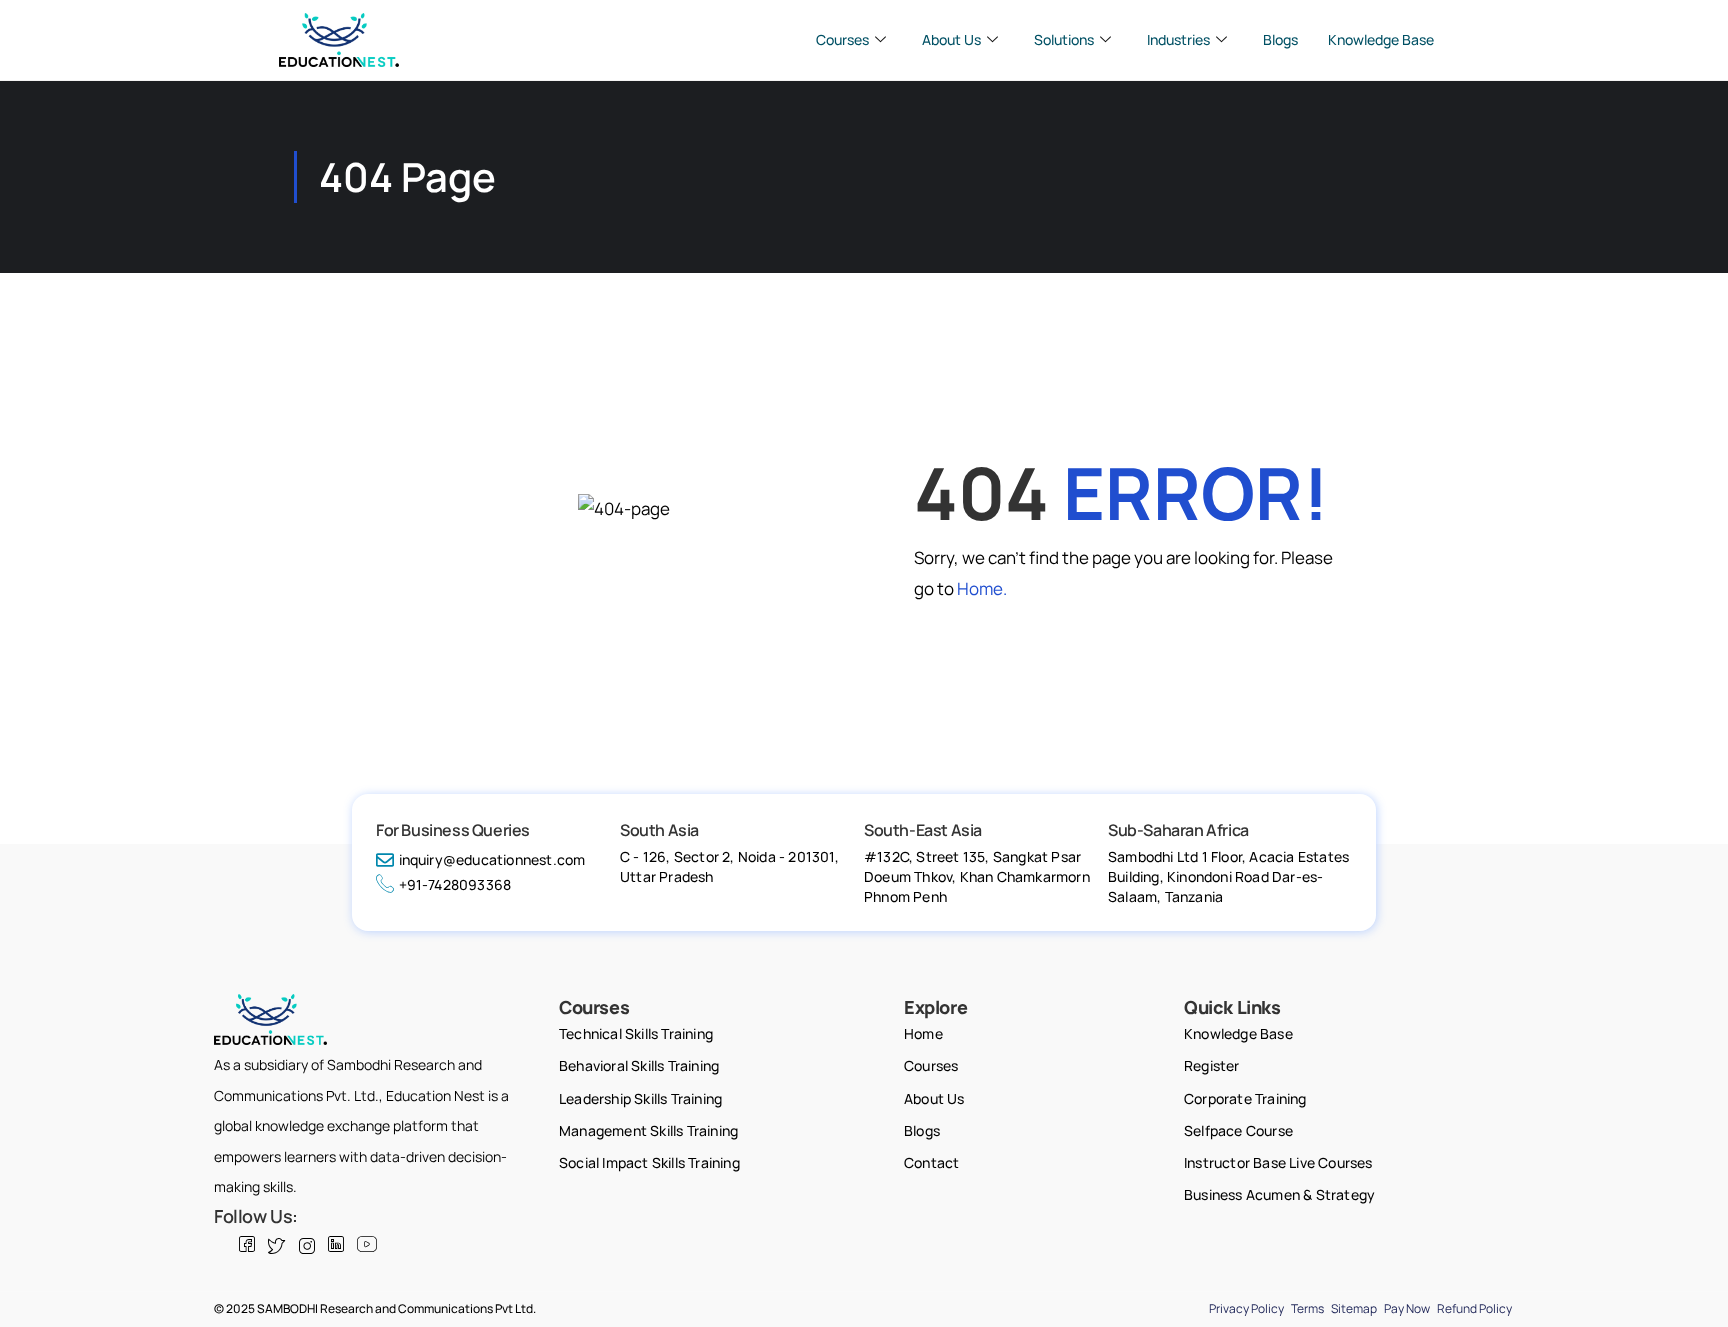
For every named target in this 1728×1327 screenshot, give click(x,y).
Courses (842, 39)
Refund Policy (1474, 1308)
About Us (951, 39)
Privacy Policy (1246, 1308)
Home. (982, 588)
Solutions (1064, 39)
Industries (1178, 39)
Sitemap (1354, 1308)
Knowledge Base (1381, 39)
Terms (1307, 1308)
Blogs (1280, 39)
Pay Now (1407, 1308)
